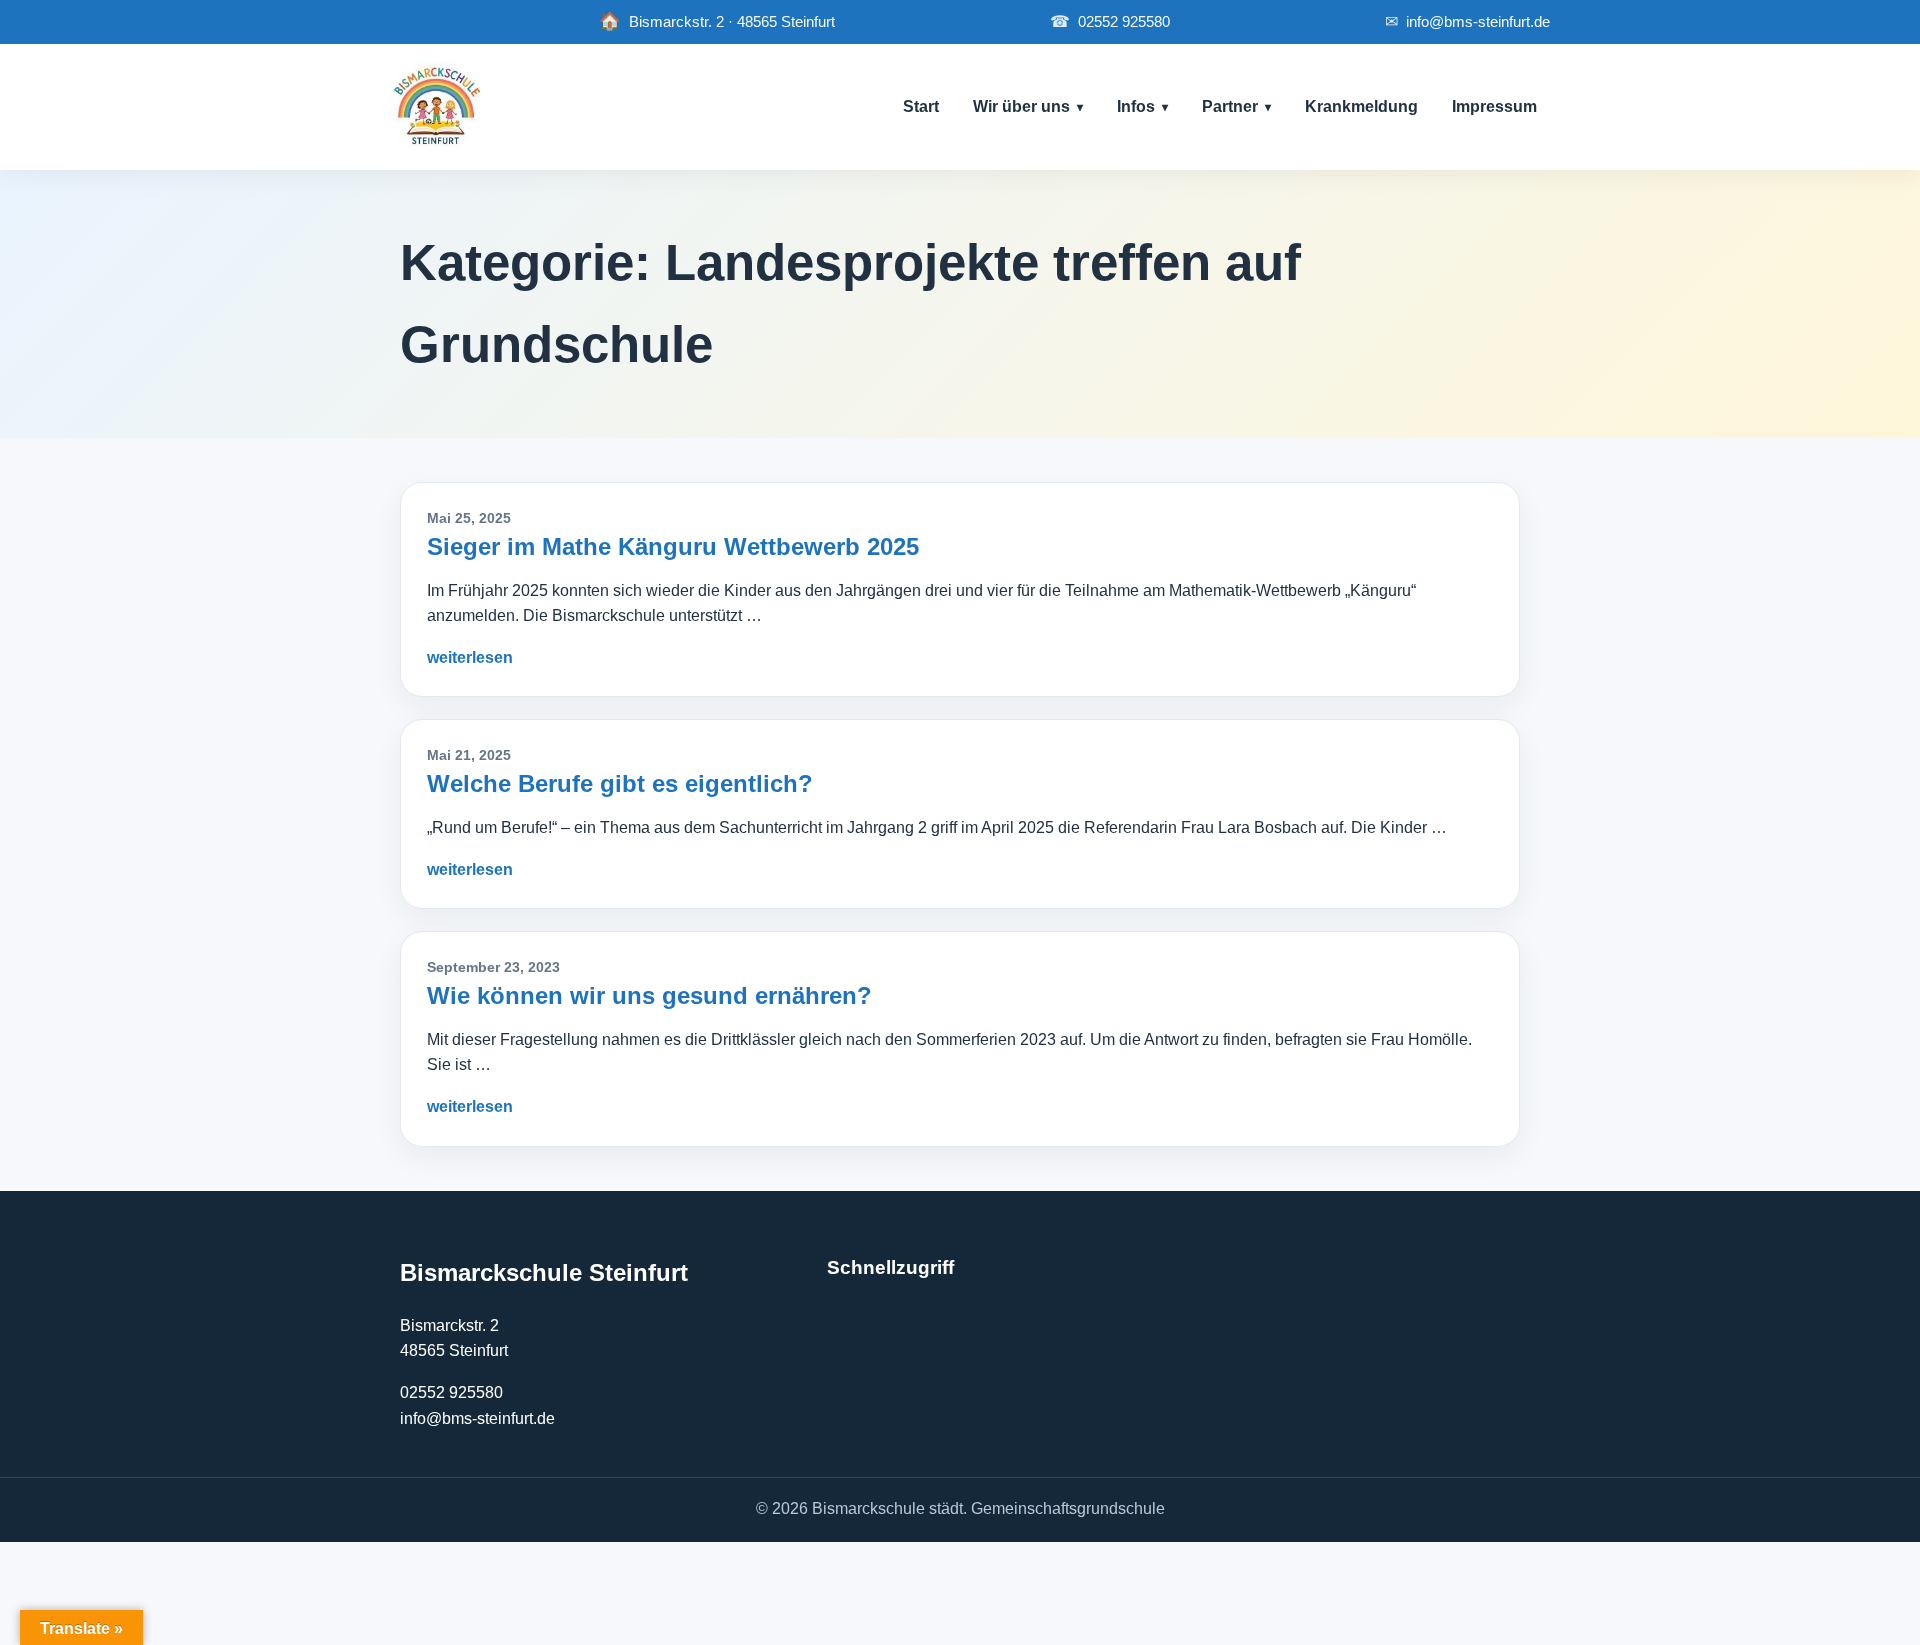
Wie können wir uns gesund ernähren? (649, 995)
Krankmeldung (1361, 106)
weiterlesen (470, 657)
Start (921, 106)
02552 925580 (1110, 21)
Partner (1230, 106)
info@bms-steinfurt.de (1467, 21)
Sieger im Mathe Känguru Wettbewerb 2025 (673, 546)
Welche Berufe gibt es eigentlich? (620, 783)
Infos (1136, 106)
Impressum (1494, 106)
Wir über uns (1021, 106)
